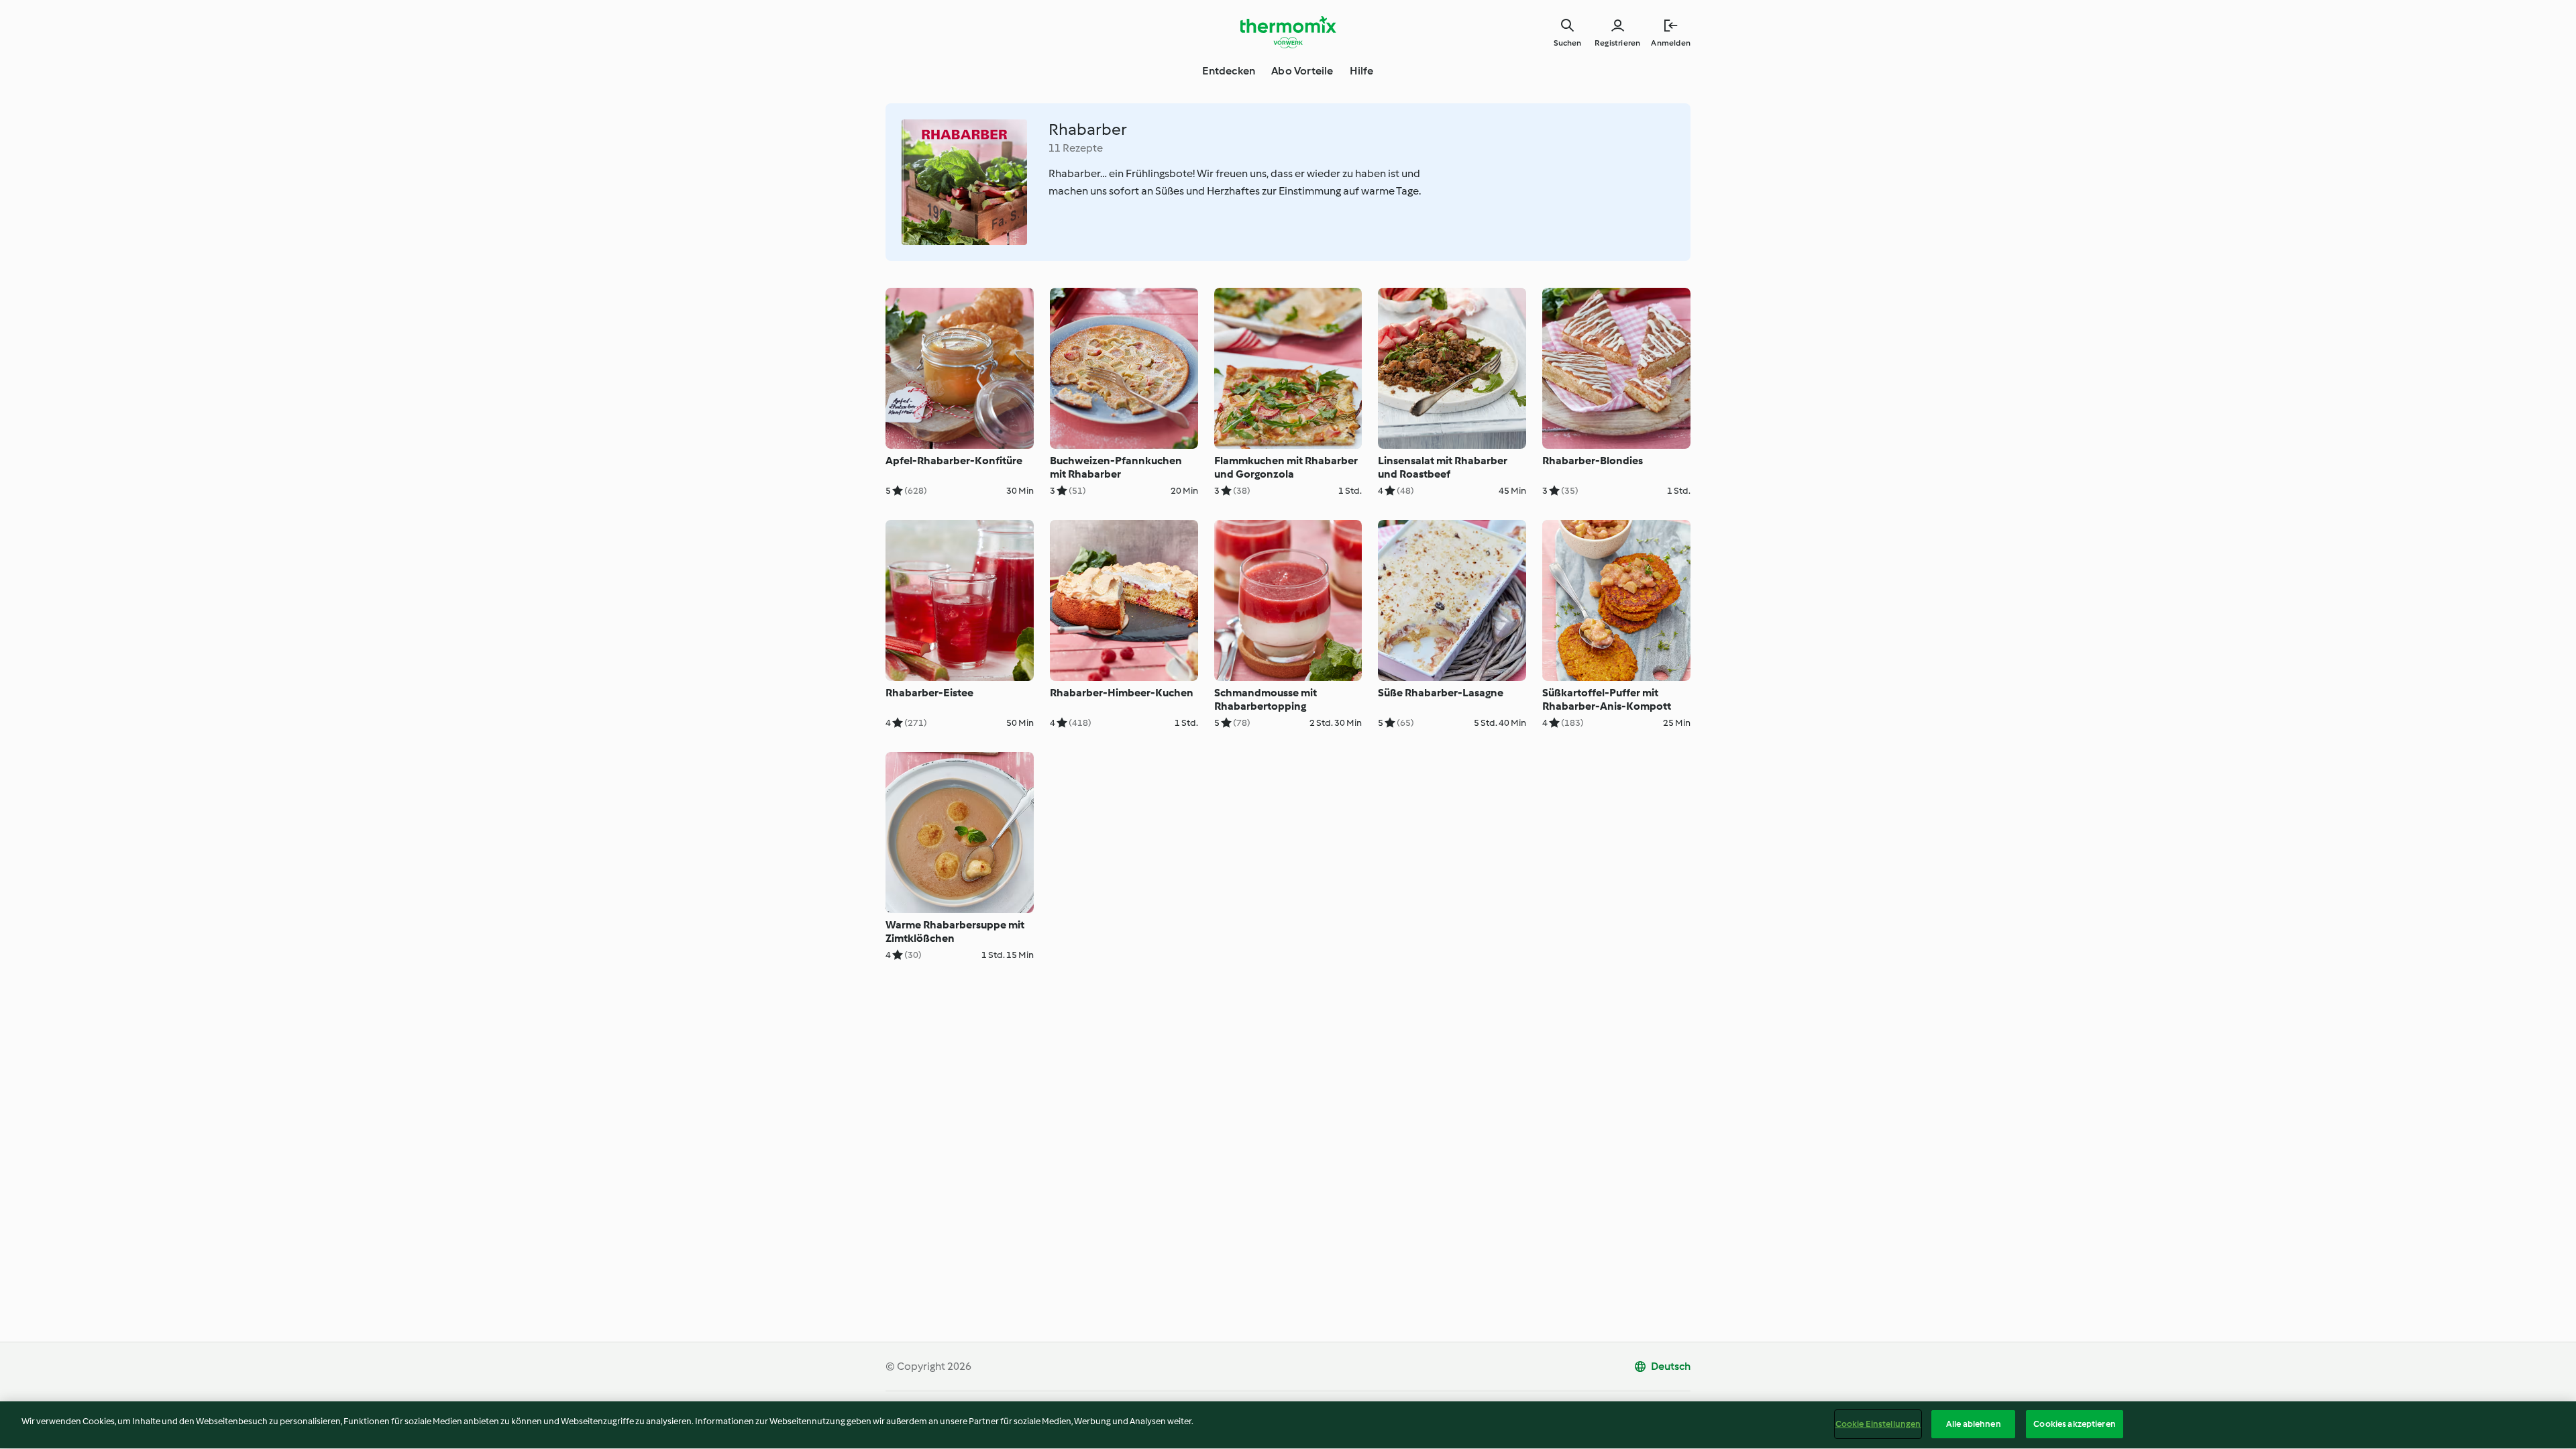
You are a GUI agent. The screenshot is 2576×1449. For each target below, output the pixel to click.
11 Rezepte (1076, 148)
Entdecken (1229, 71)
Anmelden (1671, 43)
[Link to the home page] (1288, 32)
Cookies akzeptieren (2074, 1424)
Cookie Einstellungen (1878, 1424)
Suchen (1567, 43)
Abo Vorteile (1302, 71)
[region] (1288, 1425)
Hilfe (1362, 71)
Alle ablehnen (1974, 1424)
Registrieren (1617, 43)
